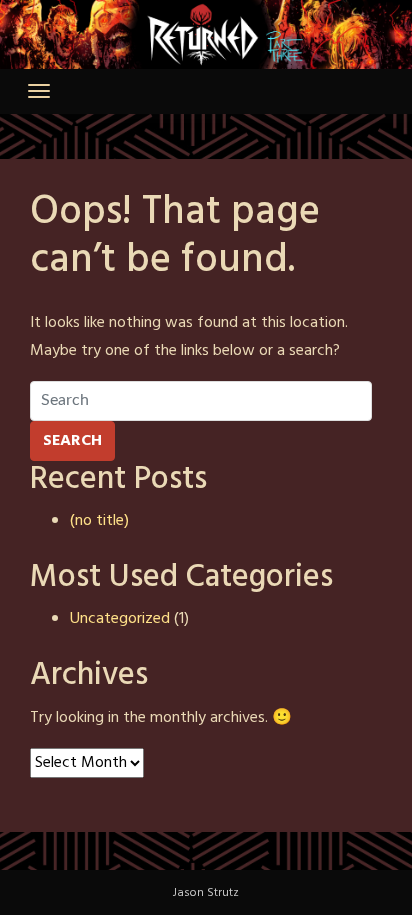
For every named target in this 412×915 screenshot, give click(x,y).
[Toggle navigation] (39, 91)
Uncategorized (120, 619)
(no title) (99, 521)
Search (72, 441)
